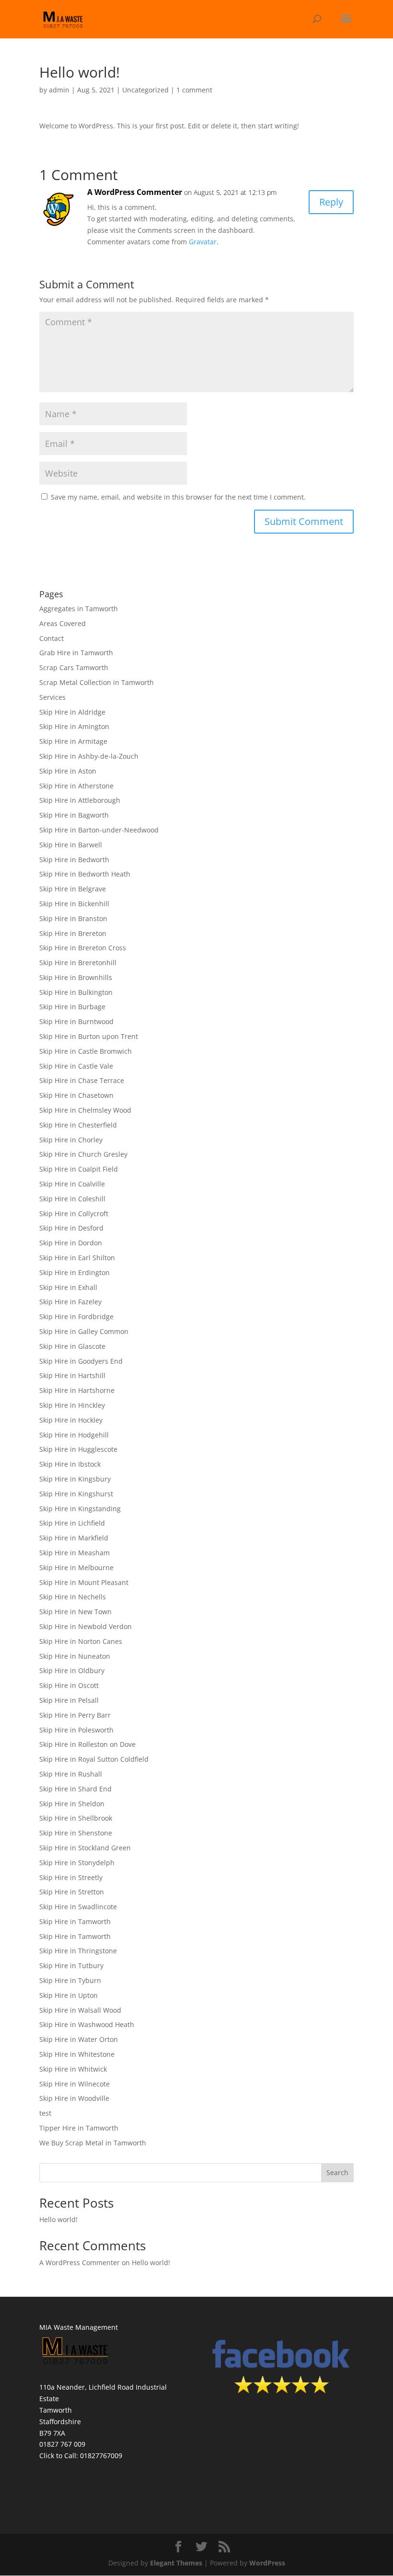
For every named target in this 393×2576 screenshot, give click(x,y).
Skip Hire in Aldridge (72, 712)
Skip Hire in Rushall (71, 1774)
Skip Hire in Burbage (72, 1007)
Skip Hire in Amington (74, 726)
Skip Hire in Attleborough (80, 800)
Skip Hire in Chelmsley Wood (85, 1110)
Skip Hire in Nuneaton (75, 1656)
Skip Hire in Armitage (73, 741)
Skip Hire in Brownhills (76, 977)
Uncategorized (145, 90)
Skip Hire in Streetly (71, 1877)
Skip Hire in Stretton (72, 1892)
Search (337, 2172)
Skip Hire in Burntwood (76, 1021)
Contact (52, 638)
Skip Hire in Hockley (71, 1420)
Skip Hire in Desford (71, 1228)
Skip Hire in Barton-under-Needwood (99, 830)
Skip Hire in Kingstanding (80, 1509)
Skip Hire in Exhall (68, 1287)
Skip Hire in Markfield (74, 1538)
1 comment (194, 90)
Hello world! (58, 2219)
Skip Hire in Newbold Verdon (86, 1626)
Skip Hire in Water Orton (79, 2039)
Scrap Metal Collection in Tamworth (97, 682)
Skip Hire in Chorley (71, 1140)
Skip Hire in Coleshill (72, 1199)
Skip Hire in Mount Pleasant (84, 1582)
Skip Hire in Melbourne (76, 1567)
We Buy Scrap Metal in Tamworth (93, 2143)
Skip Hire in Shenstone (76, 1833)
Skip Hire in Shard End (75, 1789)
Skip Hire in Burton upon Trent (89, 1036)
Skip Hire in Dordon (71, 1243)
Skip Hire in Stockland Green (85, 1848)
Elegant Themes (176, 2563)
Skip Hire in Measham (75, 1553)
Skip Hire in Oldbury (72, 1670)
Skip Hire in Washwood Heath (87, 2024)
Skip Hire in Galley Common (84, 1331)
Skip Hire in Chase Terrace (82, 1080)
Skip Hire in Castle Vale (76, 1066)
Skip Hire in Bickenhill (74, 904)
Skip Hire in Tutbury (71, 1966)
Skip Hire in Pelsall (69, 1700)
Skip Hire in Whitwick (73, 2069)
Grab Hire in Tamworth (76, 653)
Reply (331, 202)
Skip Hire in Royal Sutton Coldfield (94, 1759)
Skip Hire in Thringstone (78, 1951)
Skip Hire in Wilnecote (75, 2084)
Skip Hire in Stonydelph (77, 1863)
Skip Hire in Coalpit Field (79, 1169)
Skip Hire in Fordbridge (76, 1316)
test (45, 2113)
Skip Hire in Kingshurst (76, 1494)
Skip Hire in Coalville (72, 1184)
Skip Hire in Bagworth (74, 815)
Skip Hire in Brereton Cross (83, 948)
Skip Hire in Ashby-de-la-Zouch (89, 756)
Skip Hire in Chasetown (76, 1095)
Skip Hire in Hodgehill (74, 1435)
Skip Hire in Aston (68, 771)
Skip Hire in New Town (75, 1612)
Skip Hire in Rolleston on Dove (87, 1744)
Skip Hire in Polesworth (76, 1730)
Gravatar (203, 242)
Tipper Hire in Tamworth (79, 2128)
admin (59, 90)
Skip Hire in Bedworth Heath (85, 874)
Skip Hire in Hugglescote (78, 1449)
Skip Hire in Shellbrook (76, 1818)
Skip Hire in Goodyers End (81, 1361)
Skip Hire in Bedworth (74, 860)
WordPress (267, 2563)
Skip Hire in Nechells (73, 1597)
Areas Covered (63, 623)
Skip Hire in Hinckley (72, 1405)
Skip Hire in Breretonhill (78, 963)
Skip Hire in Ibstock (70, 1464)
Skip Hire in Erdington (75, 1272)
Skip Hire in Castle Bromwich (86, 1051)
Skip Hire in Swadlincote (78, 1907)
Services (52, 697)
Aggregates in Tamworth (79, 609)
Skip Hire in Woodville (74, 2098)
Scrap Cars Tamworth (74, 667)
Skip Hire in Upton (69, 1995)
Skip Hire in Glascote (72, 1346)
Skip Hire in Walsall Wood (80, 2010)
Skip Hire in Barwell (71, 845)
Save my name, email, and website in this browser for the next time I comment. (178, 497)
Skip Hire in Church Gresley (83, 1154)
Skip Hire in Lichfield (72, 1523)
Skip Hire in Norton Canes (81, 1641)
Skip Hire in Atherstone (76, 786)
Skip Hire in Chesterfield (78, 1125)
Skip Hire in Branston (73, 918)
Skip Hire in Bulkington (76, 992)
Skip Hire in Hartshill (72, 1375)
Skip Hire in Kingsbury (75, 1479)
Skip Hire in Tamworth (75, 1921)
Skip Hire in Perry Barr (75, 1715)
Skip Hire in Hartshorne (77, 1390)
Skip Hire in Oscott (69, 1685)
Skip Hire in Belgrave (73, 889)
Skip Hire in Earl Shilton (77, 1258)
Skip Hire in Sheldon (72, 1804)
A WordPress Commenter (135, 192)
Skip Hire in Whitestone (77, 2054)
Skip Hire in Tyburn (70, 1980)
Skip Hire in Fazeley (70, 1302)
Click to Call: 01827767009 (81, 2456)
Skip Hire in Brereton (73, 933)
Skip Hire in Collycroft (74, 1214)
